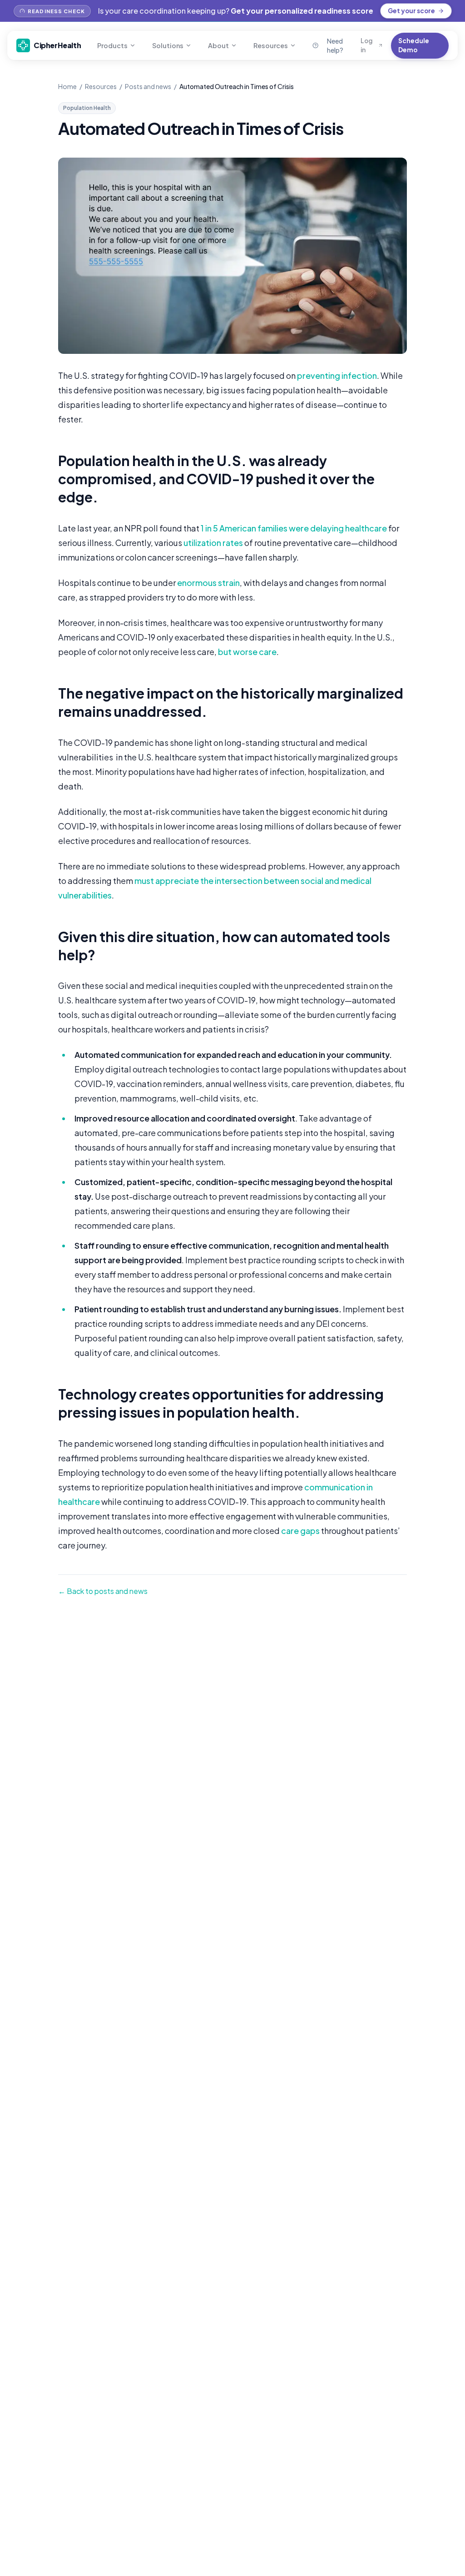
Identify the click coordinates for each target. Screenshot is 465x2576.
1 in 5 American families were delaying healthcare (294, 528)
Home (67, 86)
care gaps (300, 1531)
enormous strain (208, 583)
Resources (271, 45)
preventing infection (337, 375)
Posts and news (148, 86)
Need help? (335, 45)
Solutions (168, 45)
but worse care (247, 652)
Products (112, 45)
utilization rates (213, 543)
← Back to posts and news (103, 1591)
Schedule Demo (414, 45)
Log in (367, 45)
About (218, 45)
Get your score (411, 11)
